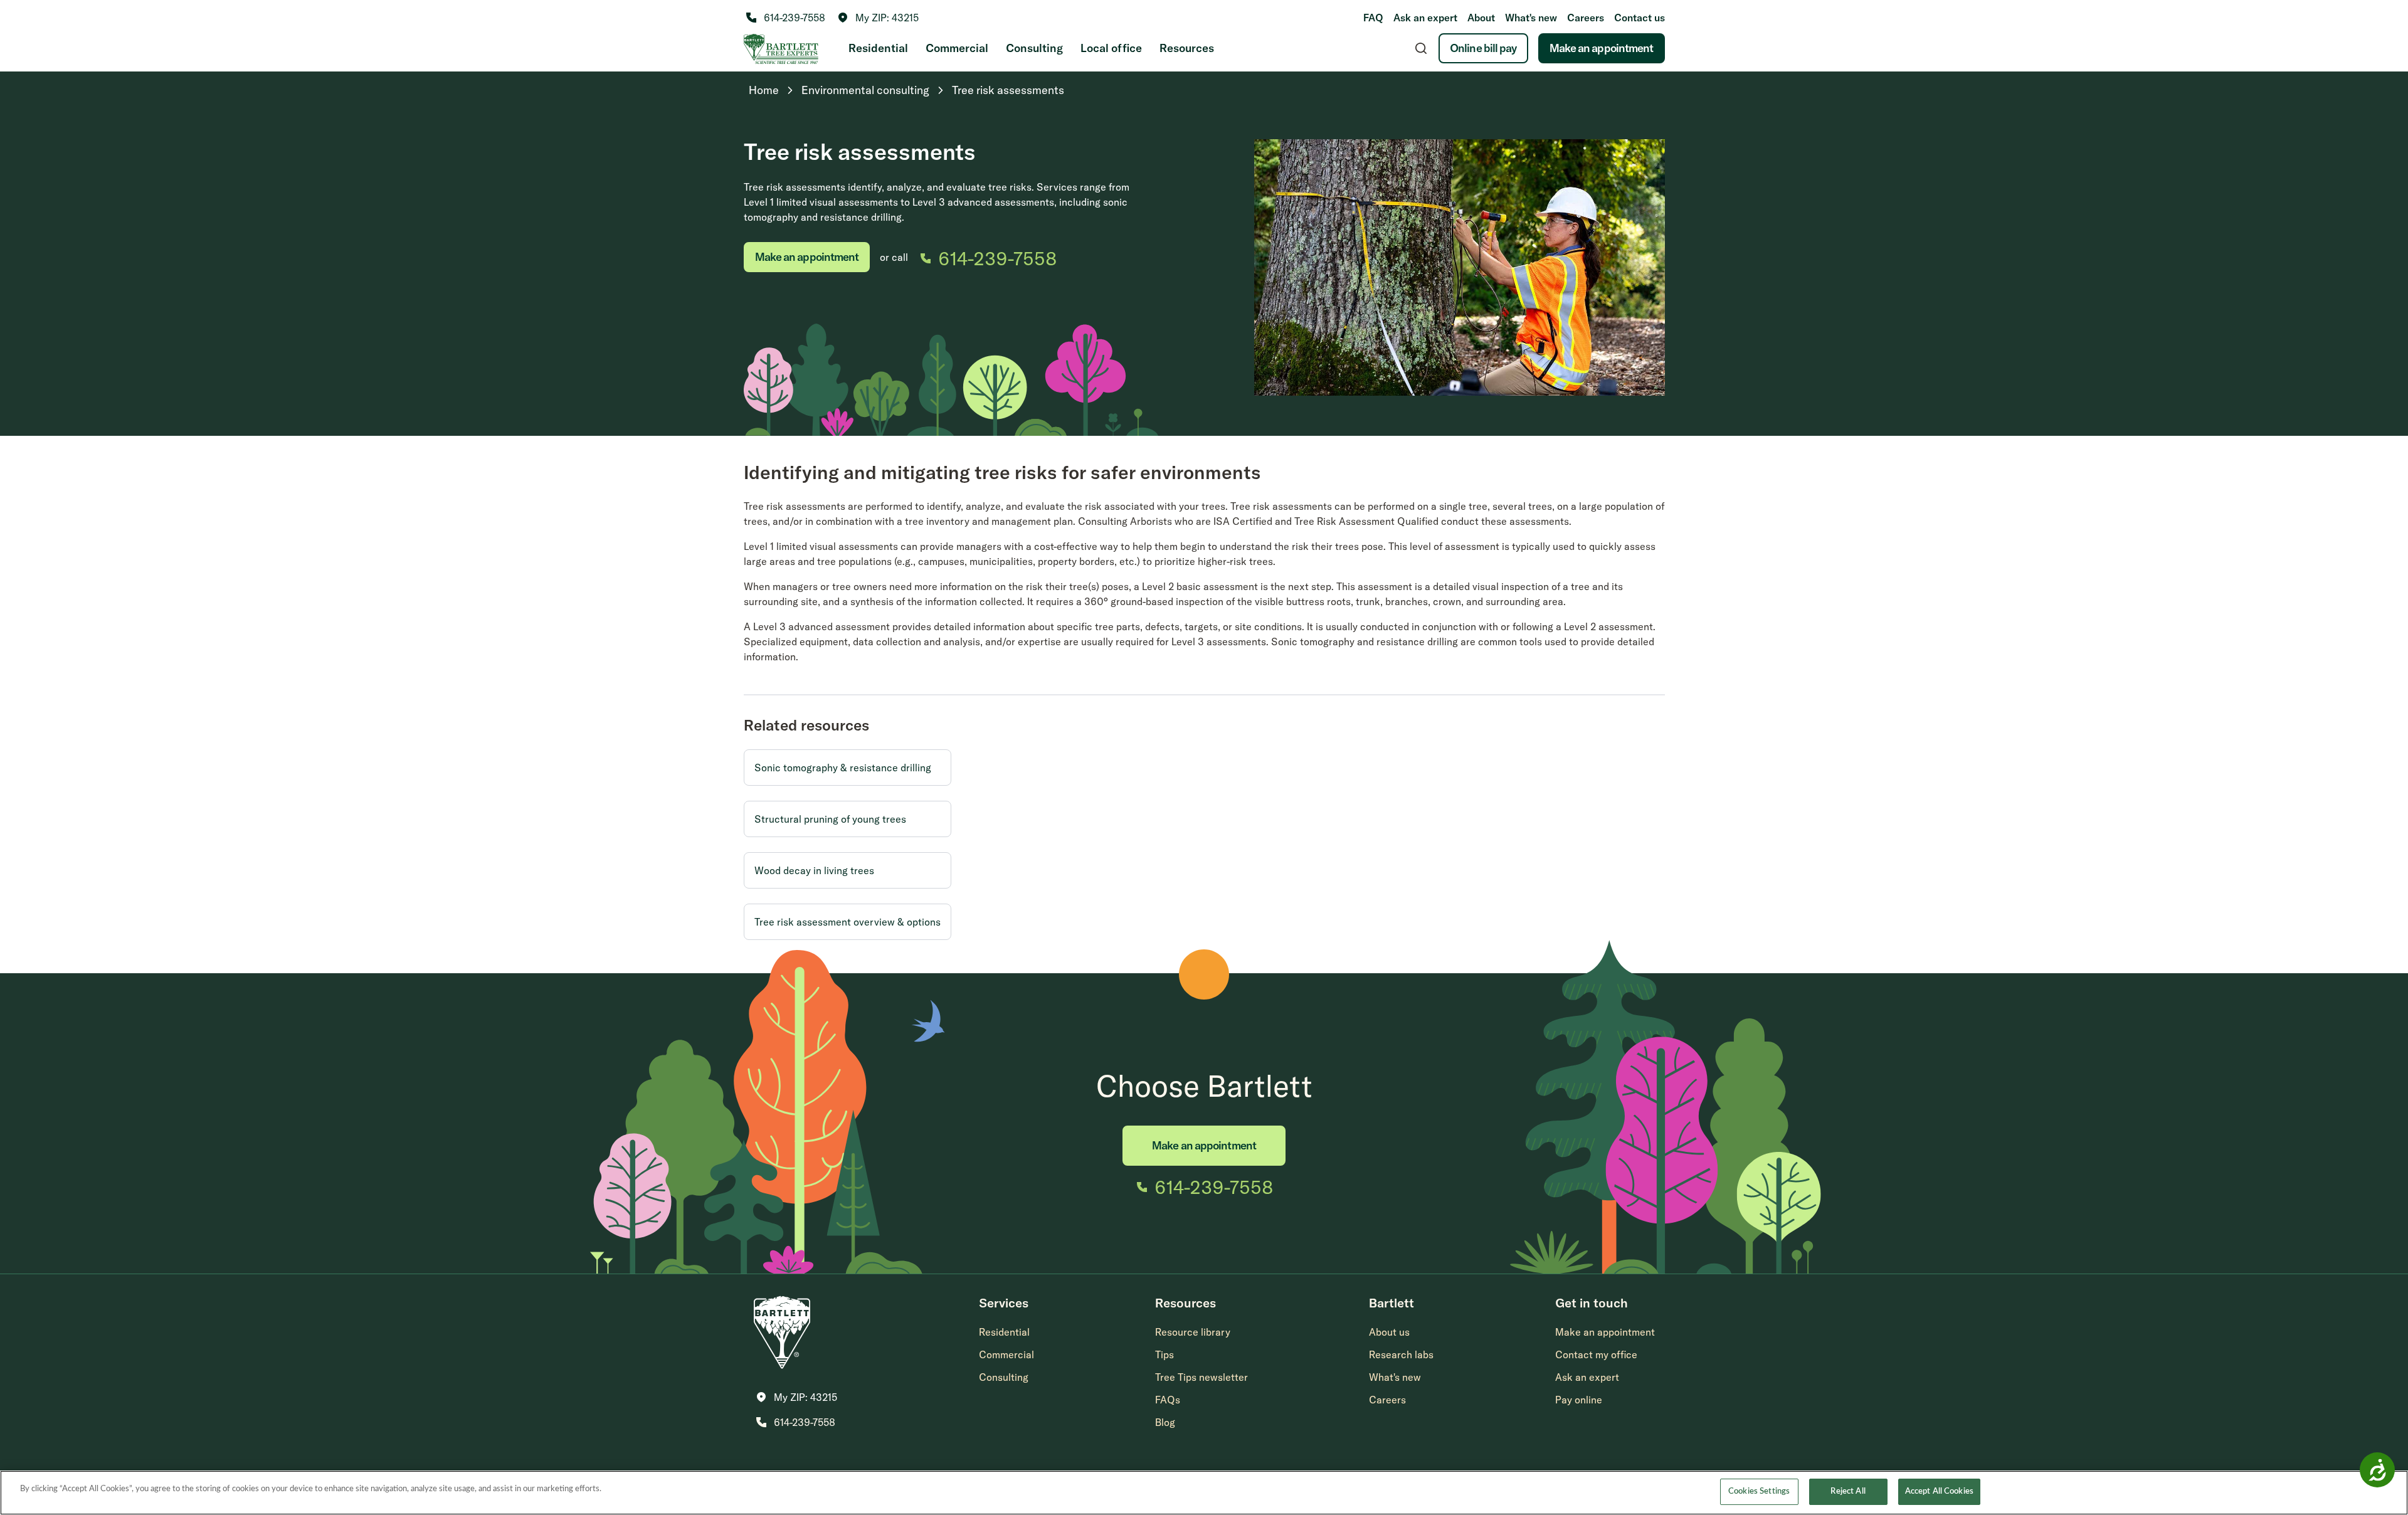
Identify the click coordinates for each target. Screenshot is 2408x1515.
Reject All (1848, 1491)
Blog (1165, 1422)
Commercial (957, 48)
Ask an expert (1425, 18)
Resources (1187, 48)
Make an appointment (1602, 48)
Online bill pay (1483, 48)
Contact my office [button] (1596, 1354)
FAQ (1373, 18)
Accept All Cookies (1939, 1491)
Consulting (1034, 48)
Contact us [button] (1640, 18)
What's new (1531, 18)
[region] (1204, 1493)
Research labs (1401, 1354)
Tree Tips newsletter (1201, 1377)
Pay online (1579, 1400)
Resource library (1193, 1332)
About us (1389, 1332)
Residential (878, 48)
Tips (1164, 1354)
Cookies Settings (1759, 1491)
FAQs (1168, 1400)
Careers (1586, 18)
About (1481, 18)
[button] (878, 18)
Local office (1111, 48)
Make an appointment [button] (1605, 1332)
